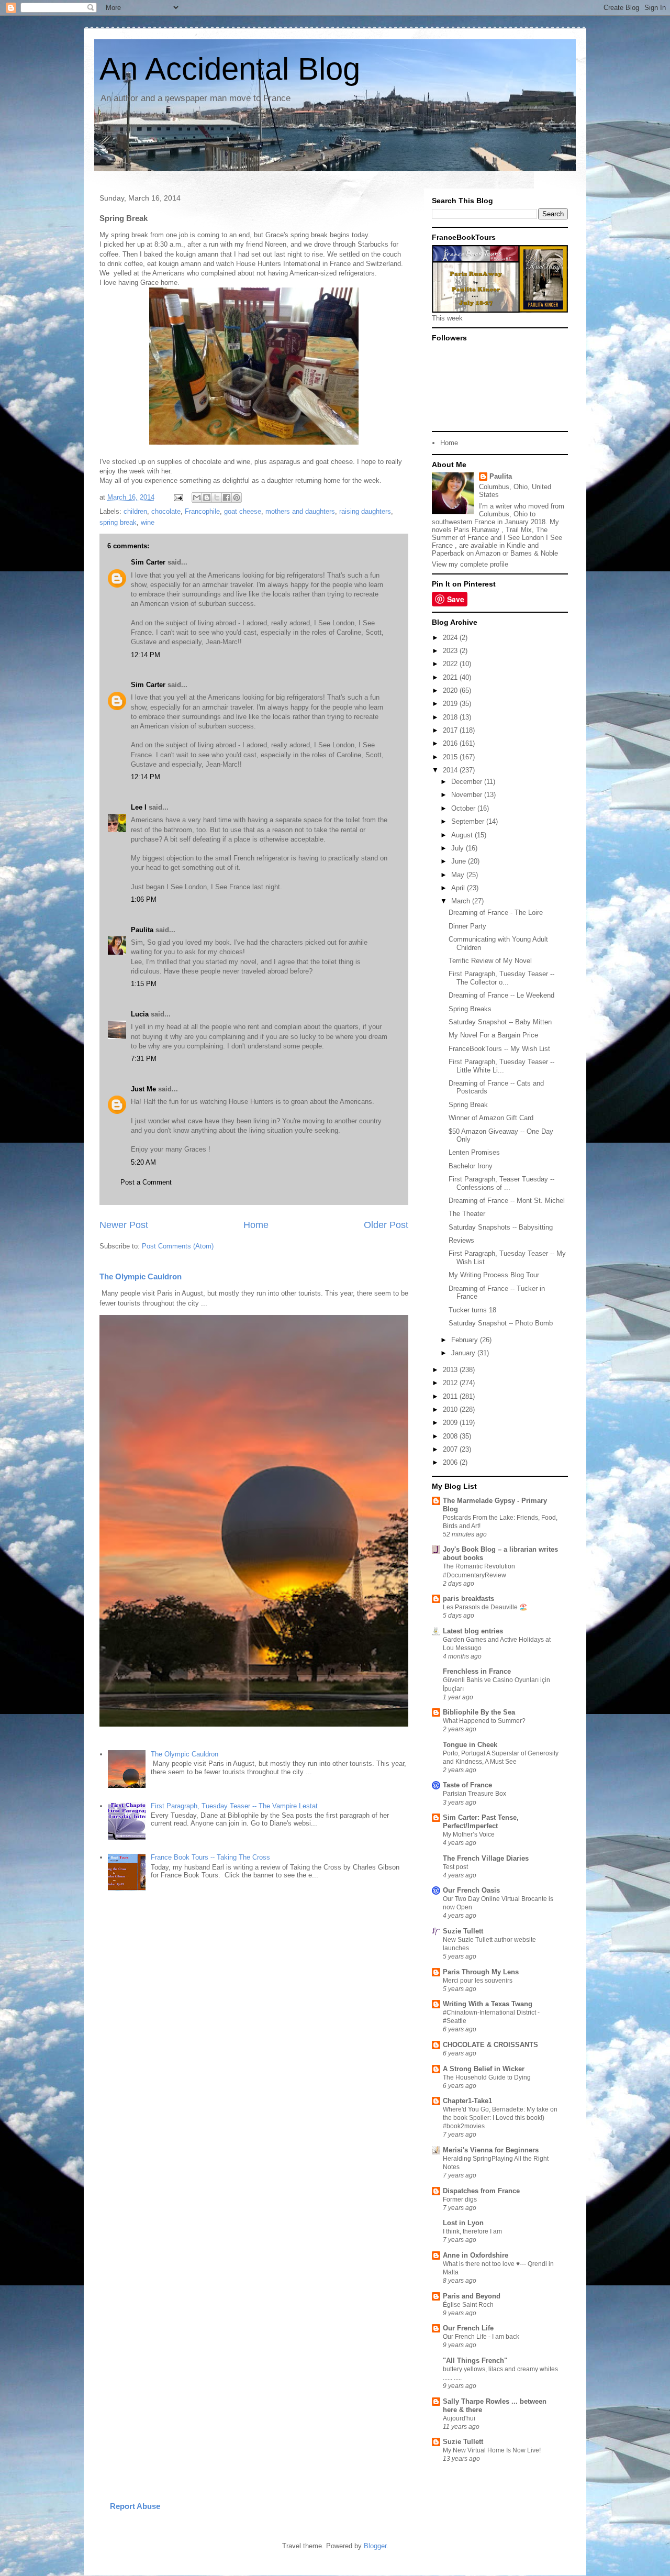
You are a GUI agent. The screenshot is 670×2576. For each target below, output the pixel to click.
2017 (451, 730)
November (468, 795)
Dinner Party (467, 926)
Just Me (143, 1089)
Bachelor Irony (471, 1166)
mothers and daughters (300, 511)
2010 (451, 1409)
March (462, 901)
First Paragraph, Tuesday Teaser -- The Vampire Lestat (234, 1806)
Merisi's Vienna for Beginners (491, 2150)
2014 (451, 770)
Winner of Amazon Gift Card (491, 1118)
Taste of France (467, 1785)
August (463, 835)
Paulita (143, 930)
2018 (451, 717)
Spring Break (468, 1105)
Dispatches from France (481, 2191)
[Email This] (197, 497)
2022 (451, 664)
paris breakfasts (468, 1599)
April (459, 888)
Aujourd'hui (459, 2418)
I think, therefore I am (472, 2231)
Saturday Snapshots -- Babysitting (501, 1227)
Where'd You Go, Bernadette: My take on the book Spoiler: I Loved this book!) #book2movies (500, 2118)
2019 (451, 704)
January (464, 1353)
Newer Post (124, 1225)
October (464, 808)
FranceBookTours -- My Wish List (499, 1049)
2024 (451, 638)
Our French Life (468, 2328)
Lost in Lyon (463, 2223)
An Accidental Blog (230, 69)
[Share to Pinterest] (237, 497)
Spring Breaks (470, 1009)
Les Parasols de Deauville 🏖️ (485, 1607)
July (459, 848)
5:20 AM (143, 1162)
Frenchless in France (477, 1671)
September (469, 821)
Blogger (375, 2546)
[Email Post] (178, 497)
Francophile (202, 511)
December (468, 782)
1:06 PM (144, 899)
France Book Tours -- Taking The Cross (210, 1857)
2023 (451, 651)
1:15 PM (144, 984)
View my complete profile (470, 564)
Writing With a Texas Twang (488, 2004)
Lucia (140, 1014)
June (460, 861)
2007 (451, 1449)
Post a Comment (146, 1182)
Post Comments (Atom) (178, 1246)
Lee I (139, 807)
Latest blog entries (473, 1631)
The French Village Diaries (486, 1858)
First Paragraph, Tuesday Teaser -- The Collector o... (501, 978)
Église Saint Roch (468, 2305)
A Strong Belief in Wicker (484, 2069)
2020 (451, 690)
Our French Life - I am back (481, 2337)
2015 (451, 757)
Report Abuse (135, 2506)
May (459, 875)
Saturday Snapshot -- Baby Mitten (500, 1022)
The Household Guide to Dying (487, 2077)
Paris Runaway (477, 530)
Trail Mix (519, 530)
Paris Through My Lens (481, 1972)
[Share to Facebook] (227, 497)
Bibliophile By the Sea (479, 1712)
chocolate (166, 511)
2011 (451, 1396)
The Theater (467, 1214)
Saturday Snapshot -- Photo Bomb (501, 1323)
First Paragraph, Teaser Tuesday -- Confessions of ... (501, 1183)
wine (148, 522)
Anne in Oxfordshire (476, 2255)
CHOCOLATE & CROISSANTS (490, 2045)
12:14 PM (146, 655)
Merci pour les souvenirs (478, 1981)
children (135, 511)
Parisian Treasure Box (474, 1794)
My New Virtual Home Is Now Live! (492, 2450)
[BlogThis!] (207, 497)
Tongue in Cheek (470, 1745)
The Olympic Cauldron (141, 1276)
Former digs (460, 2199)
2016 (451, 743)
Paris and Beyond (472, 2296)
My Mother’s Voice (469, 1834)
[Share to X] (217, 497)
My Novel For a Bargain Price (493, 1035)
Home (256, 1225)
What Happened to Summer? (484, 1721)
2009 (451, 1423)
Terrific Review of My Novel (490, 961)
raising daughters (365, 511)
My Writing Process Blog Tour (494, 1275)
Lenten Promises (474, 1152)
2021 (451, 677)
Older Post (386, 1225)
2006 (451, 1462)
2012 (451, 1383)
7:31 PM (144, 1059)
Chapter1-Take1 (467, 2101)
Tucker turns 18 (472, 1310)
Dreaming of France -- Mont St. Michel (507, 1201)
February (466, 1340)
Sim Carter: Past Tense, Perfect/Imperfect (481, 1822)
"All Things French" (475, 2361)
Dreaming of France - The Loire (496, 913)
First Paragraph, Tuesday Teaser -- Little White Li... (501, 1066)
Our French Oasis (471, 1890)
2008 (451, 1436)
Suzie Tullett (463, 1931)
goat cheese (243, 511)
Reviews (461, 1240)
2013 (451, 1370)
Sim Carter (148, 562)
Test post (455, 1867)
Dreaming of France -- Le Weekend (501, 995)
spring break (118, 522)
